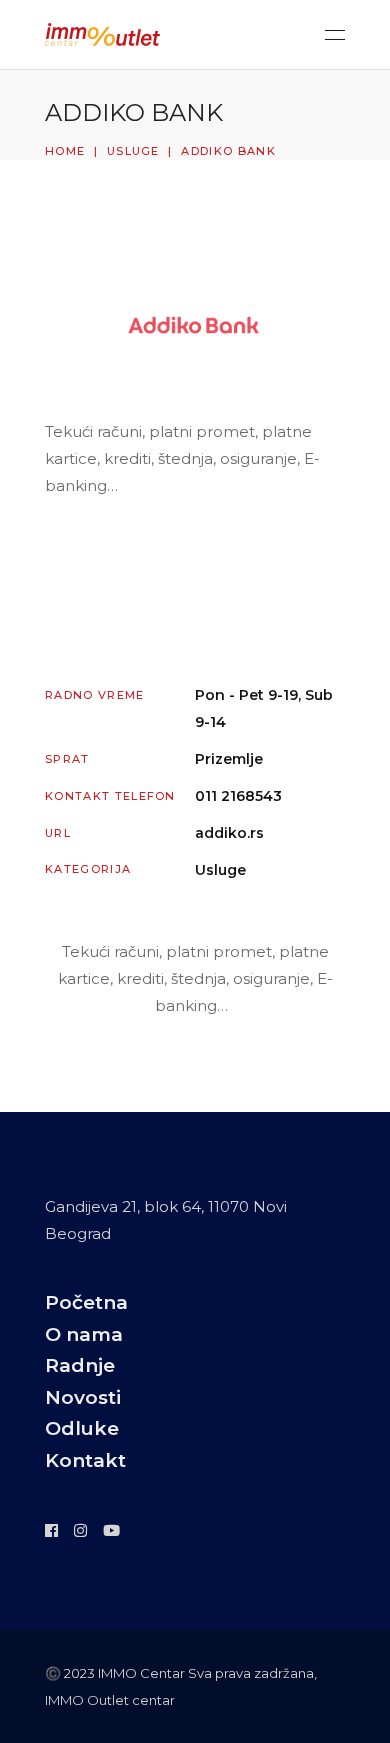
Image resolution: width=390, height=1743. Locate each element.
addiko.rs (229, 833)
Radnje (80, 1365)
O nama (84, 1334)
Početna (86, 1302)
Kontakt (85, 1460)
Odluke (82, 1428)
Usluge (133, 151)
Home (65, 151)
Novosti (83, 1397)
